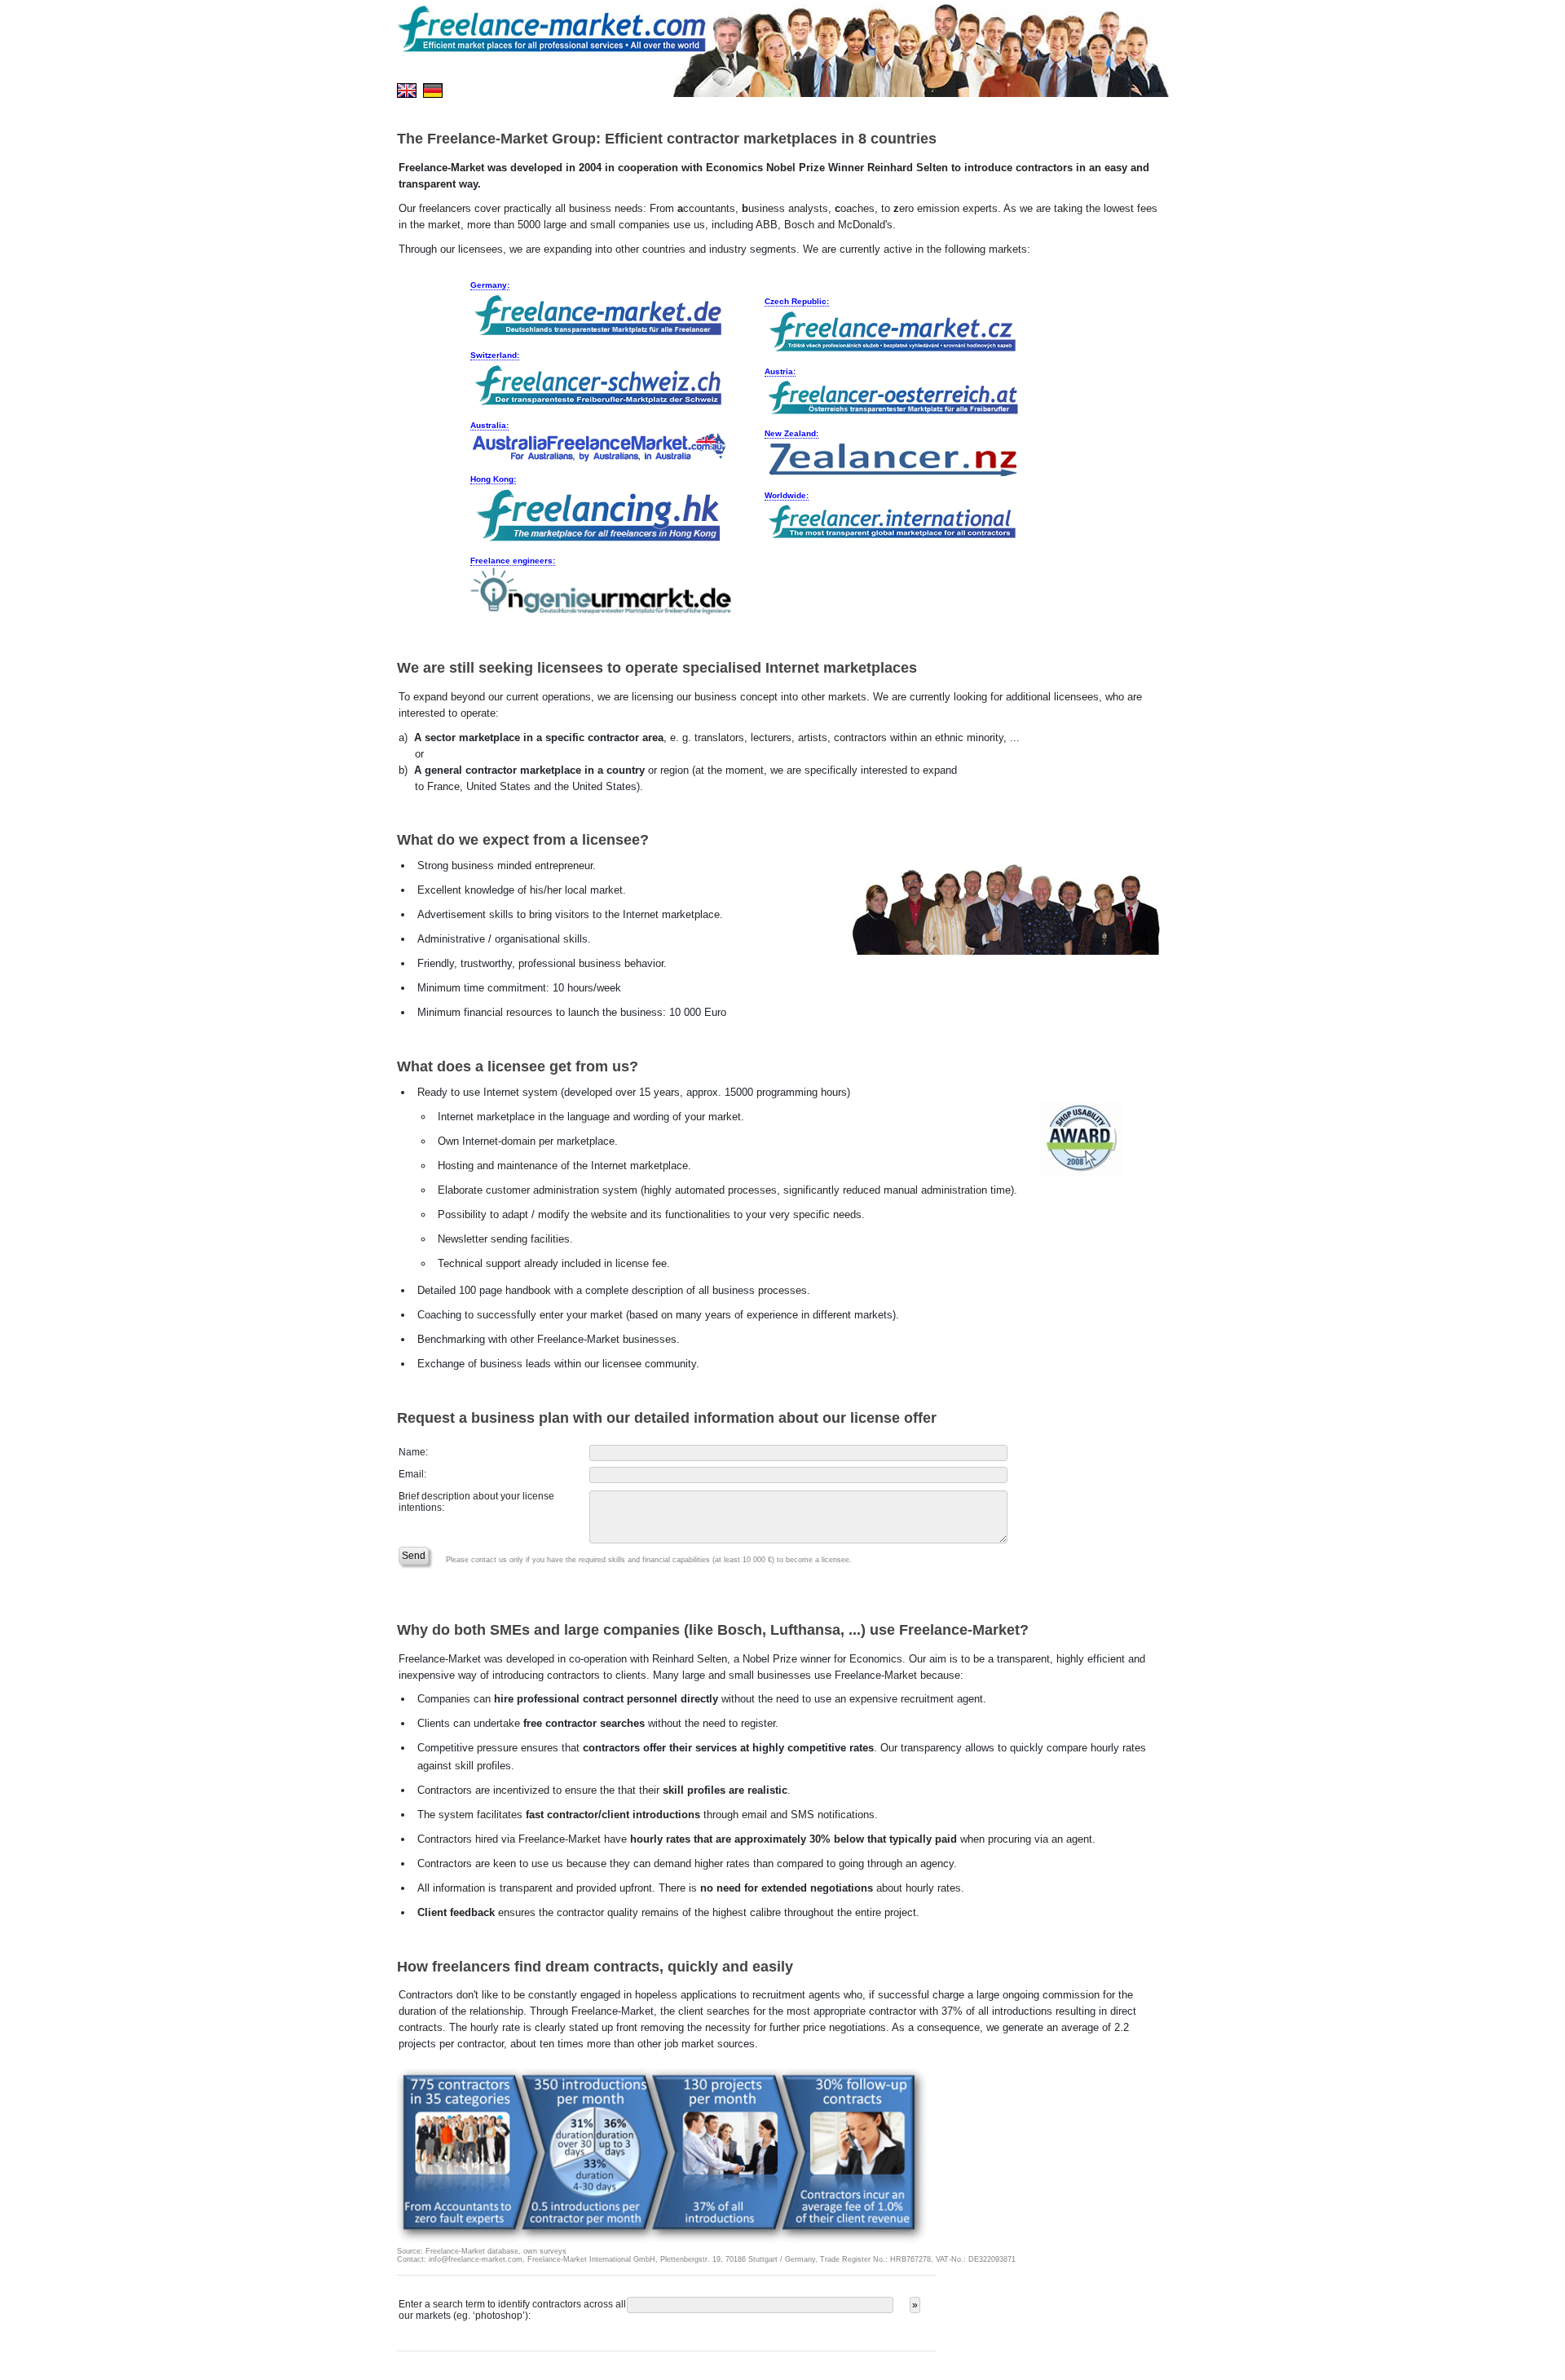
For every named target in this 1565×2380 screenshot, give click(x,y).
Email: (412, 1474)
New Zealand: (791, 433)
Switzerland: (495, 355)
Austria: (780, 371)
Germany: (490, 285)
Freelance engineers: (513, 561)
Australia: (489, 425)
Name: (413, 1452)
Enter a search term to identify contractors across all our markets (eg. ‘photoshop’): (512, 2310)
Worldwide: (787, 495)
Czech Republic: (797, 301)
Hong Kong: (493, 479)
